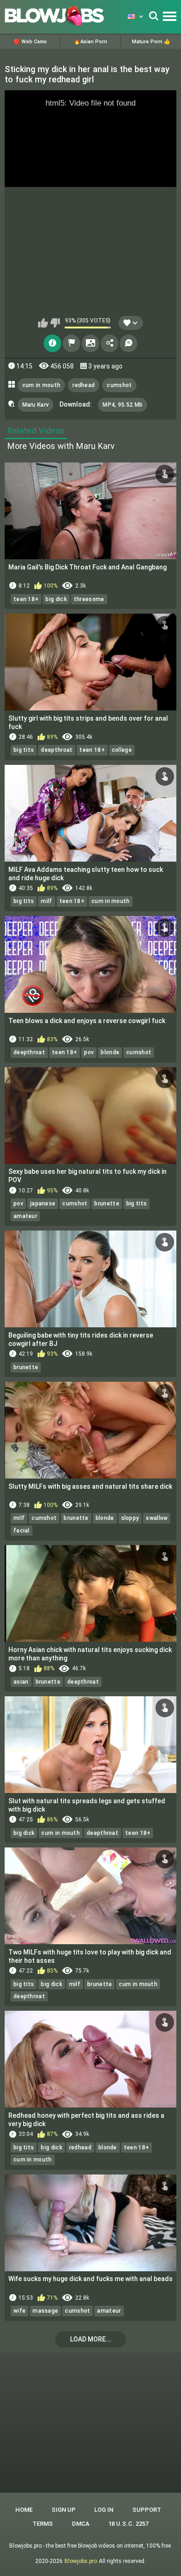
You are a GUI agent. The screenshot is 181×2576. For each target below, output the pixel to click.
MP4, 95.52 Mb (123, 405)
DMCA (81, 2524)
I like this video (43, 323)
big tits (24, 750)
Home (24, 2510)
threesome (89, 599)
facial (22, 1531)
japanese (43, 1204)
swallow (157, 1518)
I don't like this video (55, 323)
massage (45, 2311)
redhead (84, 385)
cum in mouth (42, 385)
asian (21, 1682)
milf (46, 901)
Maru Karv (36, 405)
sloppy (130, 1518)
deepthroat (57, 750)
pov (89, 1052)
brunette (107, 1204)
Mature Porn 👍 (151, 42)
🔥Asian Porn (90, 42)
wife (19, 2311)
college (122, 750)
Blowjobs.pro (81, 2561)
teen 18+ (26, 599)
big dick (56, 599)
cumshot (119, 385)
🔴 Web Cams (30, 42)
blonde (110, 1052)
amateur (25, 1216)
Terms (43, 2524)
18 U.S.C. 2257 (128, 2524)
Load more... (91, 2339)
